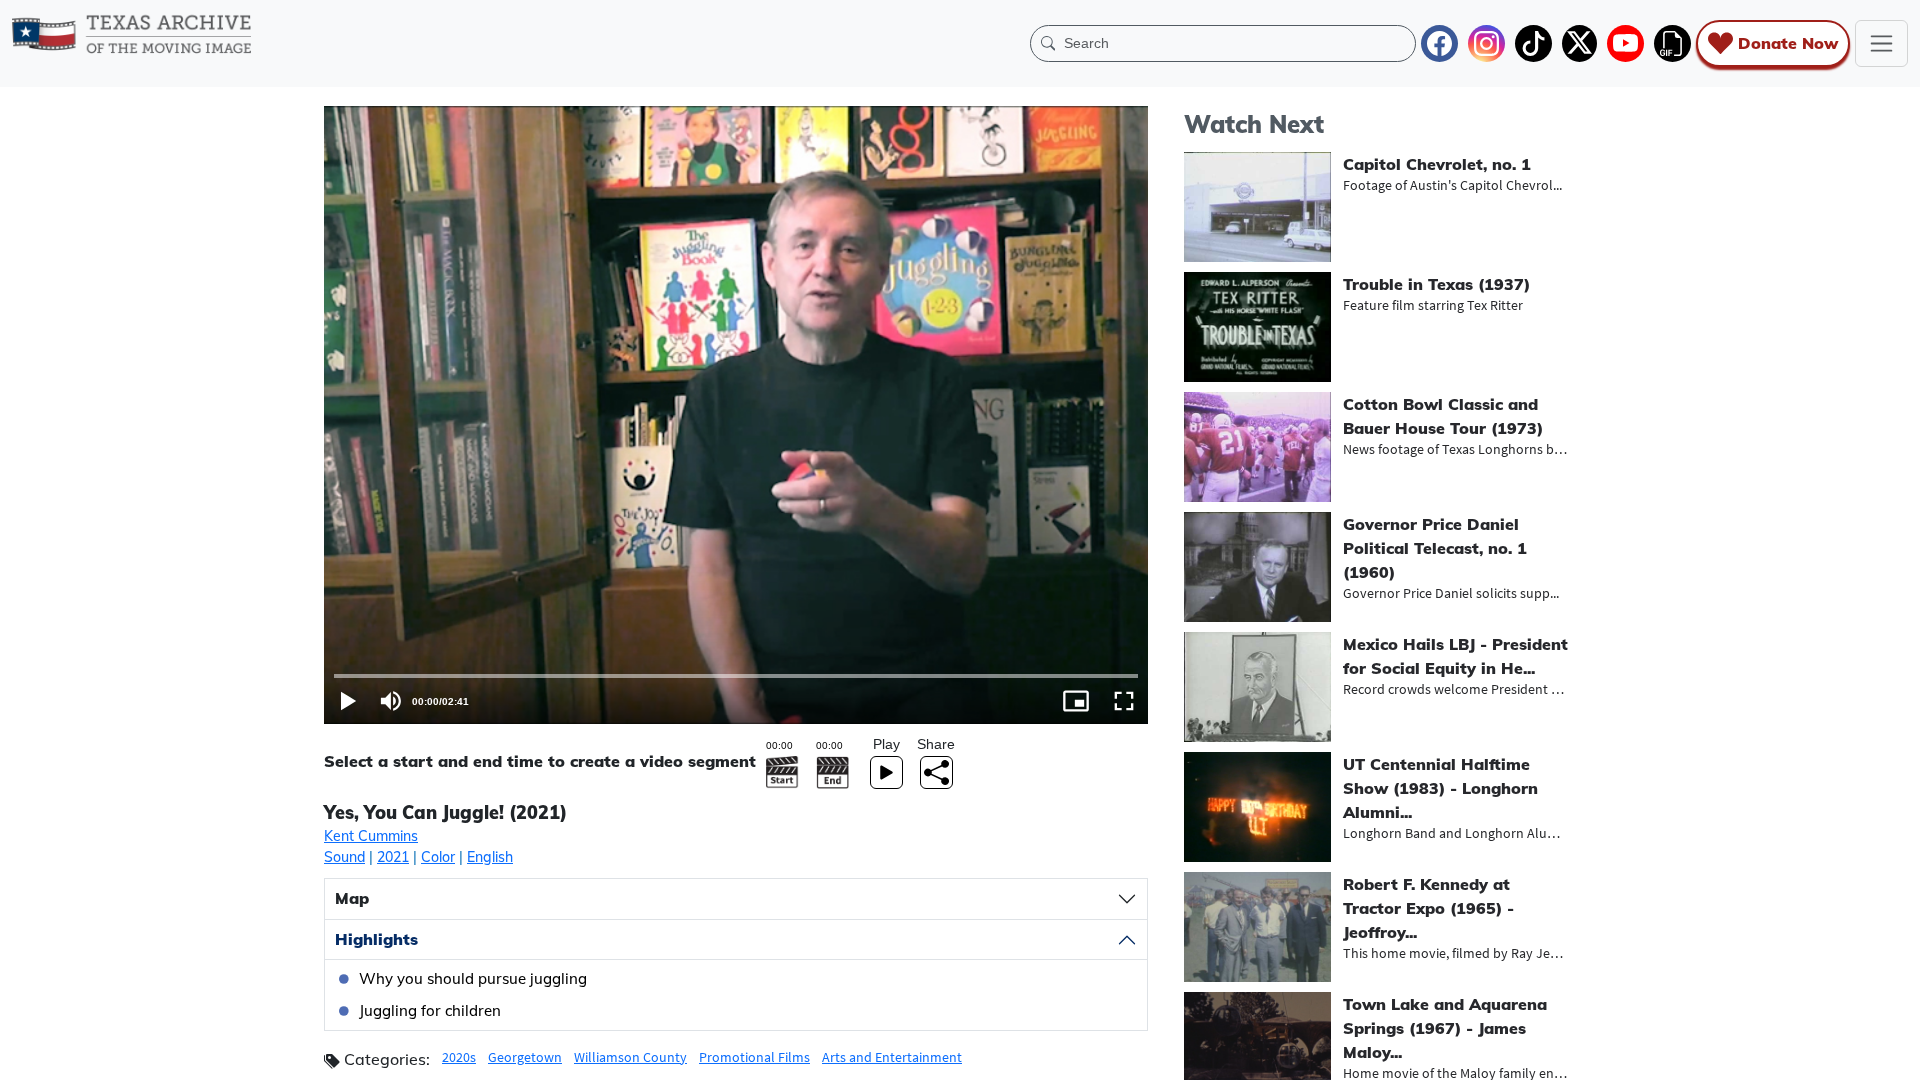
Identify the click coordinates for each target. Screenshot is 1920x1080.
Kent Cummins (371, 836)
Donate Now (1788, 43)
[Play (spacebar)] (348, 701)
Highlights (376, 939)
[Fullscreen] (1124, 701)
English (490, 857)
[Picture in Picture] (1076, 701)
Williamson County (630, 1057)
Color (438, 857)
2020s (459, 1057)
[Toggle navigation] (1881, 43)
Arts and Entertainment (892, 1057)
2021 (393, 857)
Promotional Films (754, 1057)
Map (352, 898)
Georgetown (525, 1057)
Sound (344, 857)
